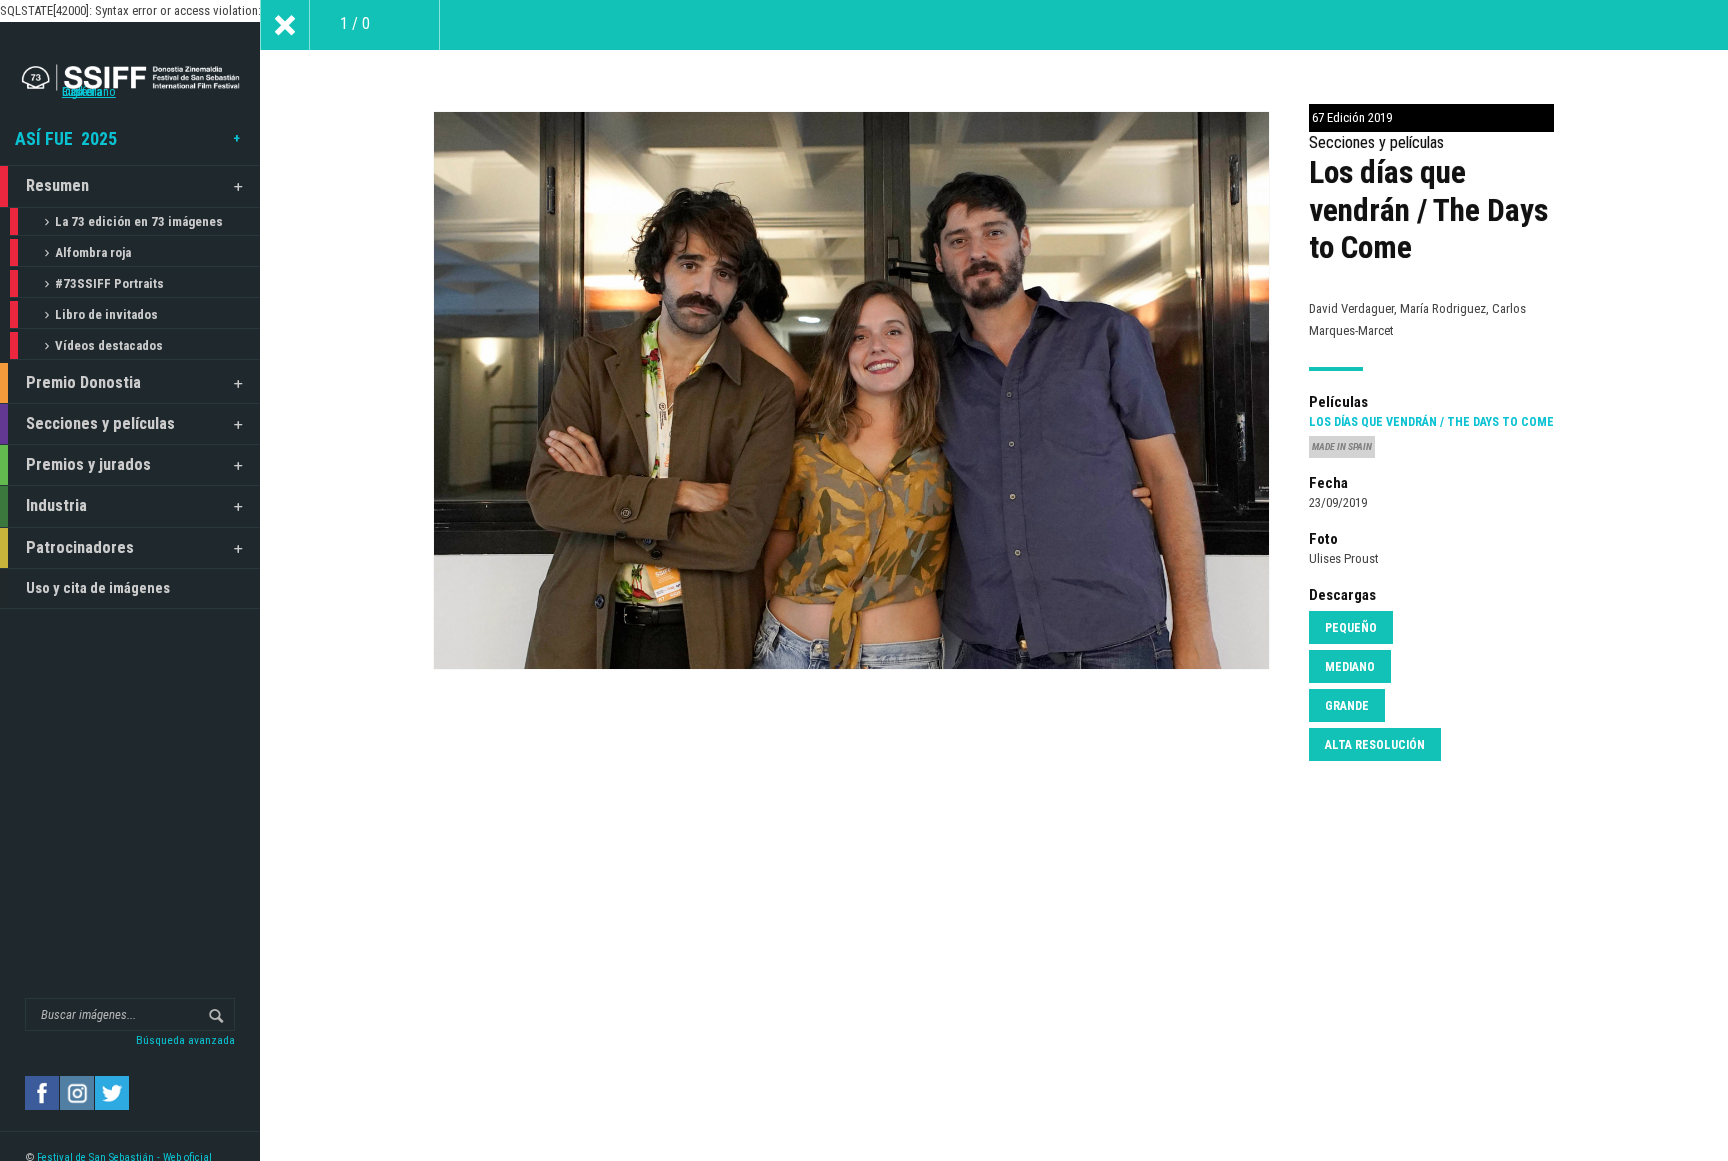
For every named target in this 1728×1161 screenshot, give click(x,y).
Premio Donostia (83, 382)
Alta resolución (1375, 745)
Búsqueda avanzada (185, 1040)
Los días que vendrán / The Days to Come (1431, 422)
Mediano (1350, 667)
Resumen (57, 185)
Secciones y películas (100, 423)
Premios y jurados (88, 464)
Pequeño (1351, 628)
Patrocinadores (80, 547)
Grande (1347, 706)
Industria (56, 505)
